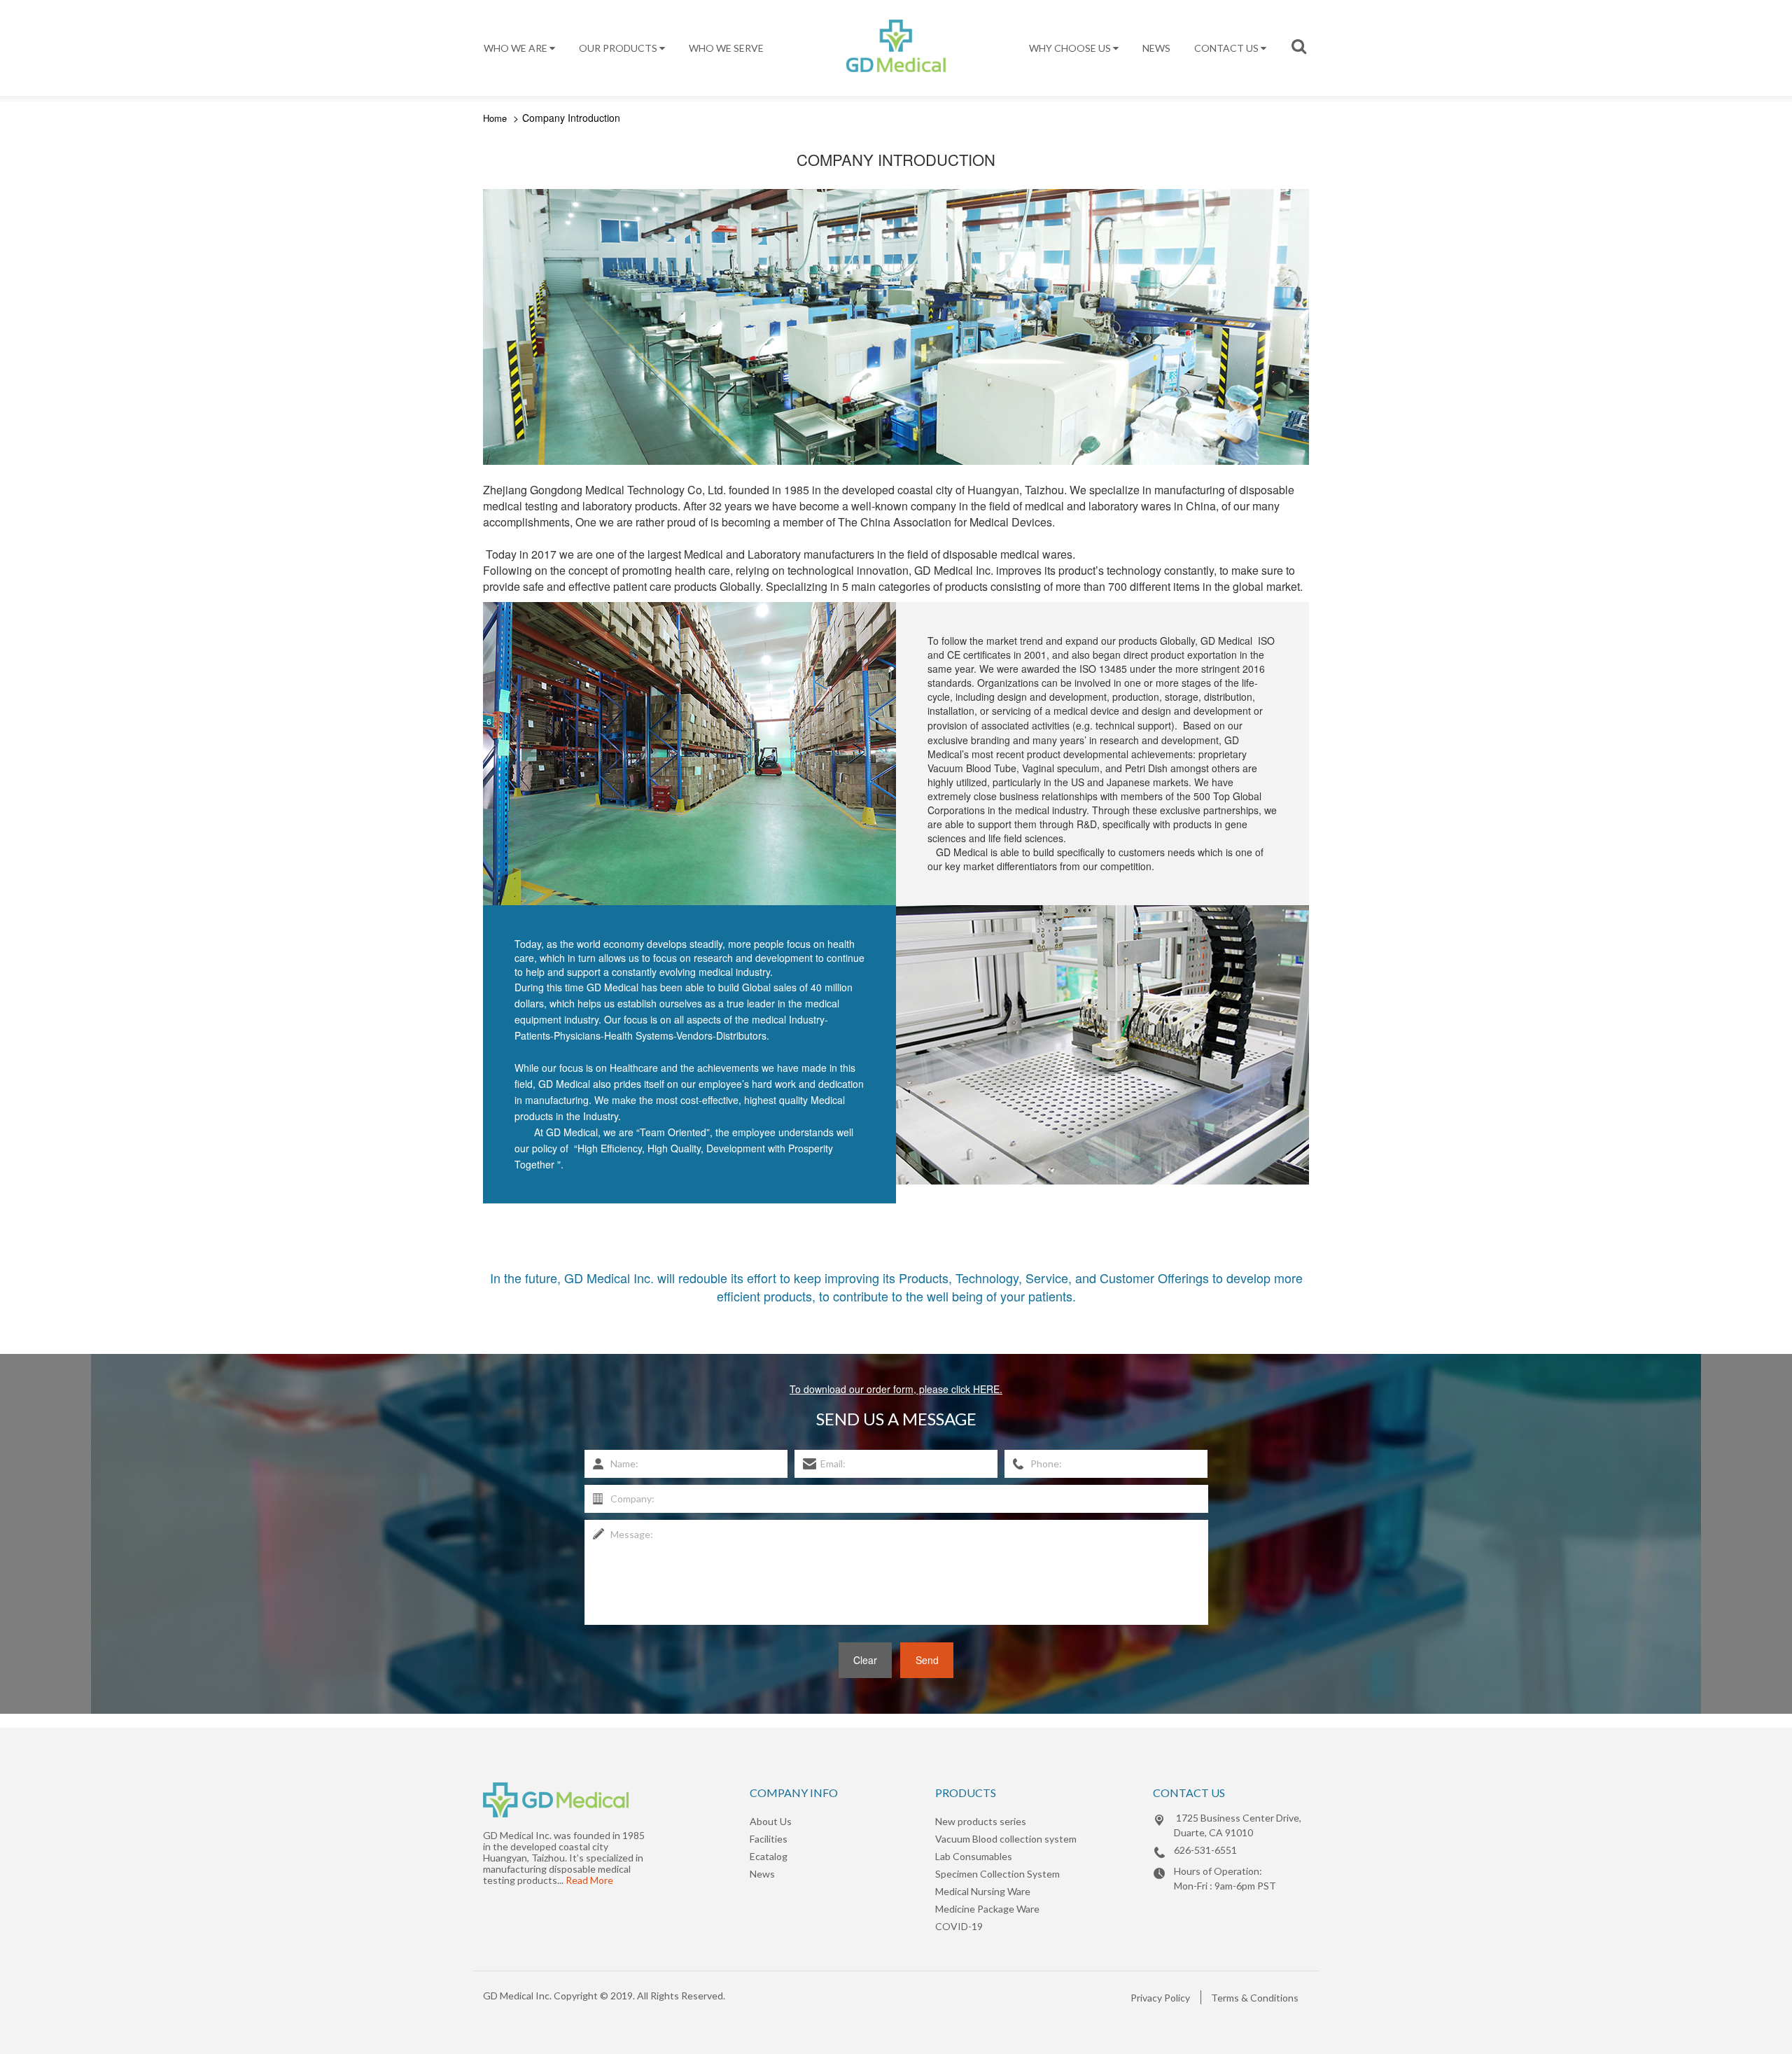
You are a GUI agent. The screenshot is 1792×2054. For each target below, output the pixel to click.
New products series (981, 1821)
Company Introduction (571, 118)
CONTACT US (1227, 48)
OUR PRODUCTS (619, 48)
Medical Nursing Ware (983, 1891)
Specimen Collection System (997, 1874)
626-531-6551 (1205, 1850)
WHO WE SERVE (726, 48)
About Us (771, 1821)
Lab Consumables (974, 1856)
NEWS (1156, 48)
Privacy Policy (1160, 1998)
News (762, 1874)
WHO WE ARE (517, 48)
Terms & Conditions (1255, 1998)
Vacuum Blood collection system (1006, 1839)
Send (927, 1660)
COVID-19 (959, 1926)
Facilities (769, 1839)
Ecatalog (769, 1856)
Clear (865, 1660)
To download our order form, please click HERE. (896, 1389)
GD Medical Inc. (517, 1996)
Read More (589, 1880)
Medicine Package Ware (987, 1909)
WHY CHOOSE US (1071, 48)
